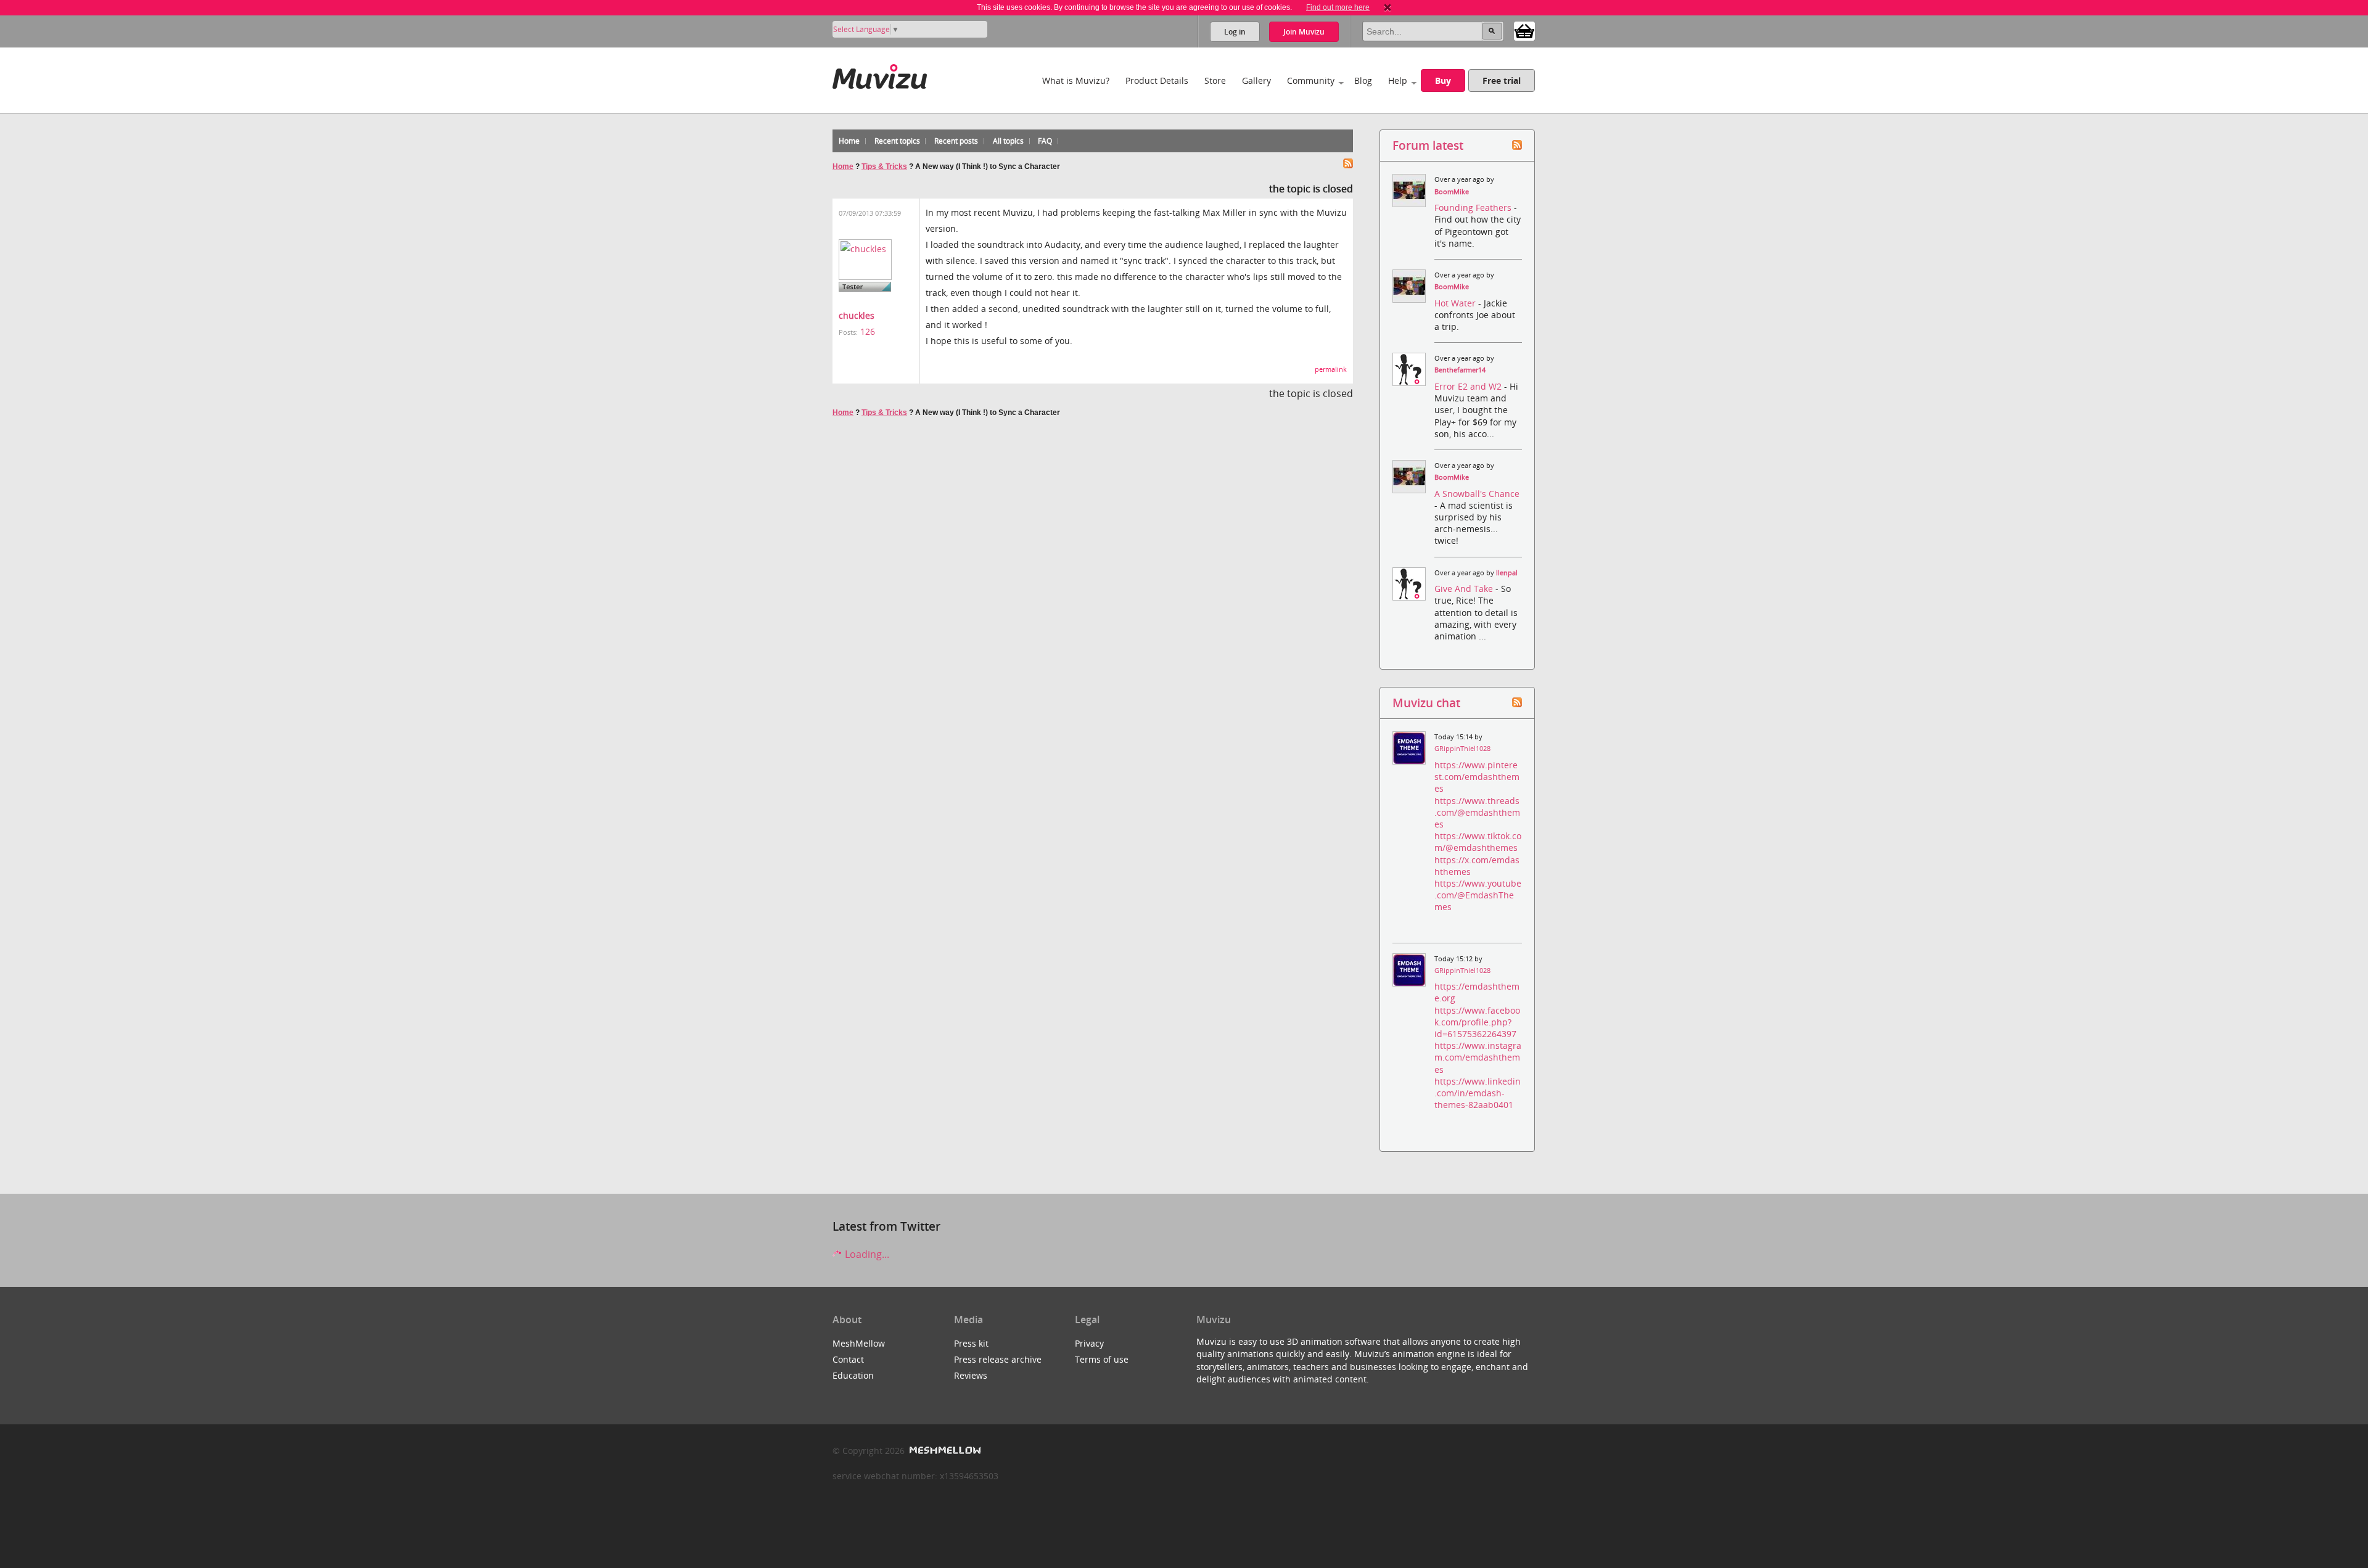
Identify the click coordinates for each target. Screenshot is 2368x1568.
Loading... (866, 1254)
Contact (848, 1359)
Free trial (1502, 80)
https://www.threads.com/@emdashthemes (1477, 812)
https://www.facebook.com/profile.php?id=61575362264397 (1477, 1022)
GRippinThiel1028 (1462, 749)
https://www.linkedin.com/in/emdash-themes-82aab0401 (1478, 1093)
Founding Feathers (1474, 207)
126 (868, 331)
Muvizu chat (1426, 703)
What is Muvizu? (1076, 80)
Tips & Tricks (884, 166)
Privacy (1089, 1343)
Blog (1363, 80)
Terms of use (1102, 1359)
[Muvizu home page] (880, 74)
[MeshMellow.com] (944, 1451)
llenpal (1507, 573)
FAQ (1045, 141)
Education (853, 1375)
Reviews (971, 1375)
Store (1215, 80)
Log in (1235, 32)
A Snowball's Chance (1477, 494)
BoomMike (1452, 192)
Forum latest (1428, 145)
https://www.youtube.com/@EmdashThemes (1478, 895)
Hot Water (1456, 303)
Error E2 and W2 (1469, 386)
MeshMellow (859, 1343)
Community (1311, 80)
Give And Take (1465, 589)
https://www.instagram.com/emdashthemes (1478, 1057)
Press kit (971, 1343)
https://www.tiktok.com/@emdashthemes (1478, 842)
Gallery (1256, 80)
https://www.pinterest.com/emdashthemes (1477, 777)
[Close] (1387, 7)
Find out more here (1338, 7)
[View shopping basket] (1524, 30)
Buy (1443, 80)
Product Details (1157, 80)
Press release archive (998, 1359)
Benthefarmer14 (1460, 370)
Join (1304, 32)
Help (1398, 80)
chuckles (857, 315)
